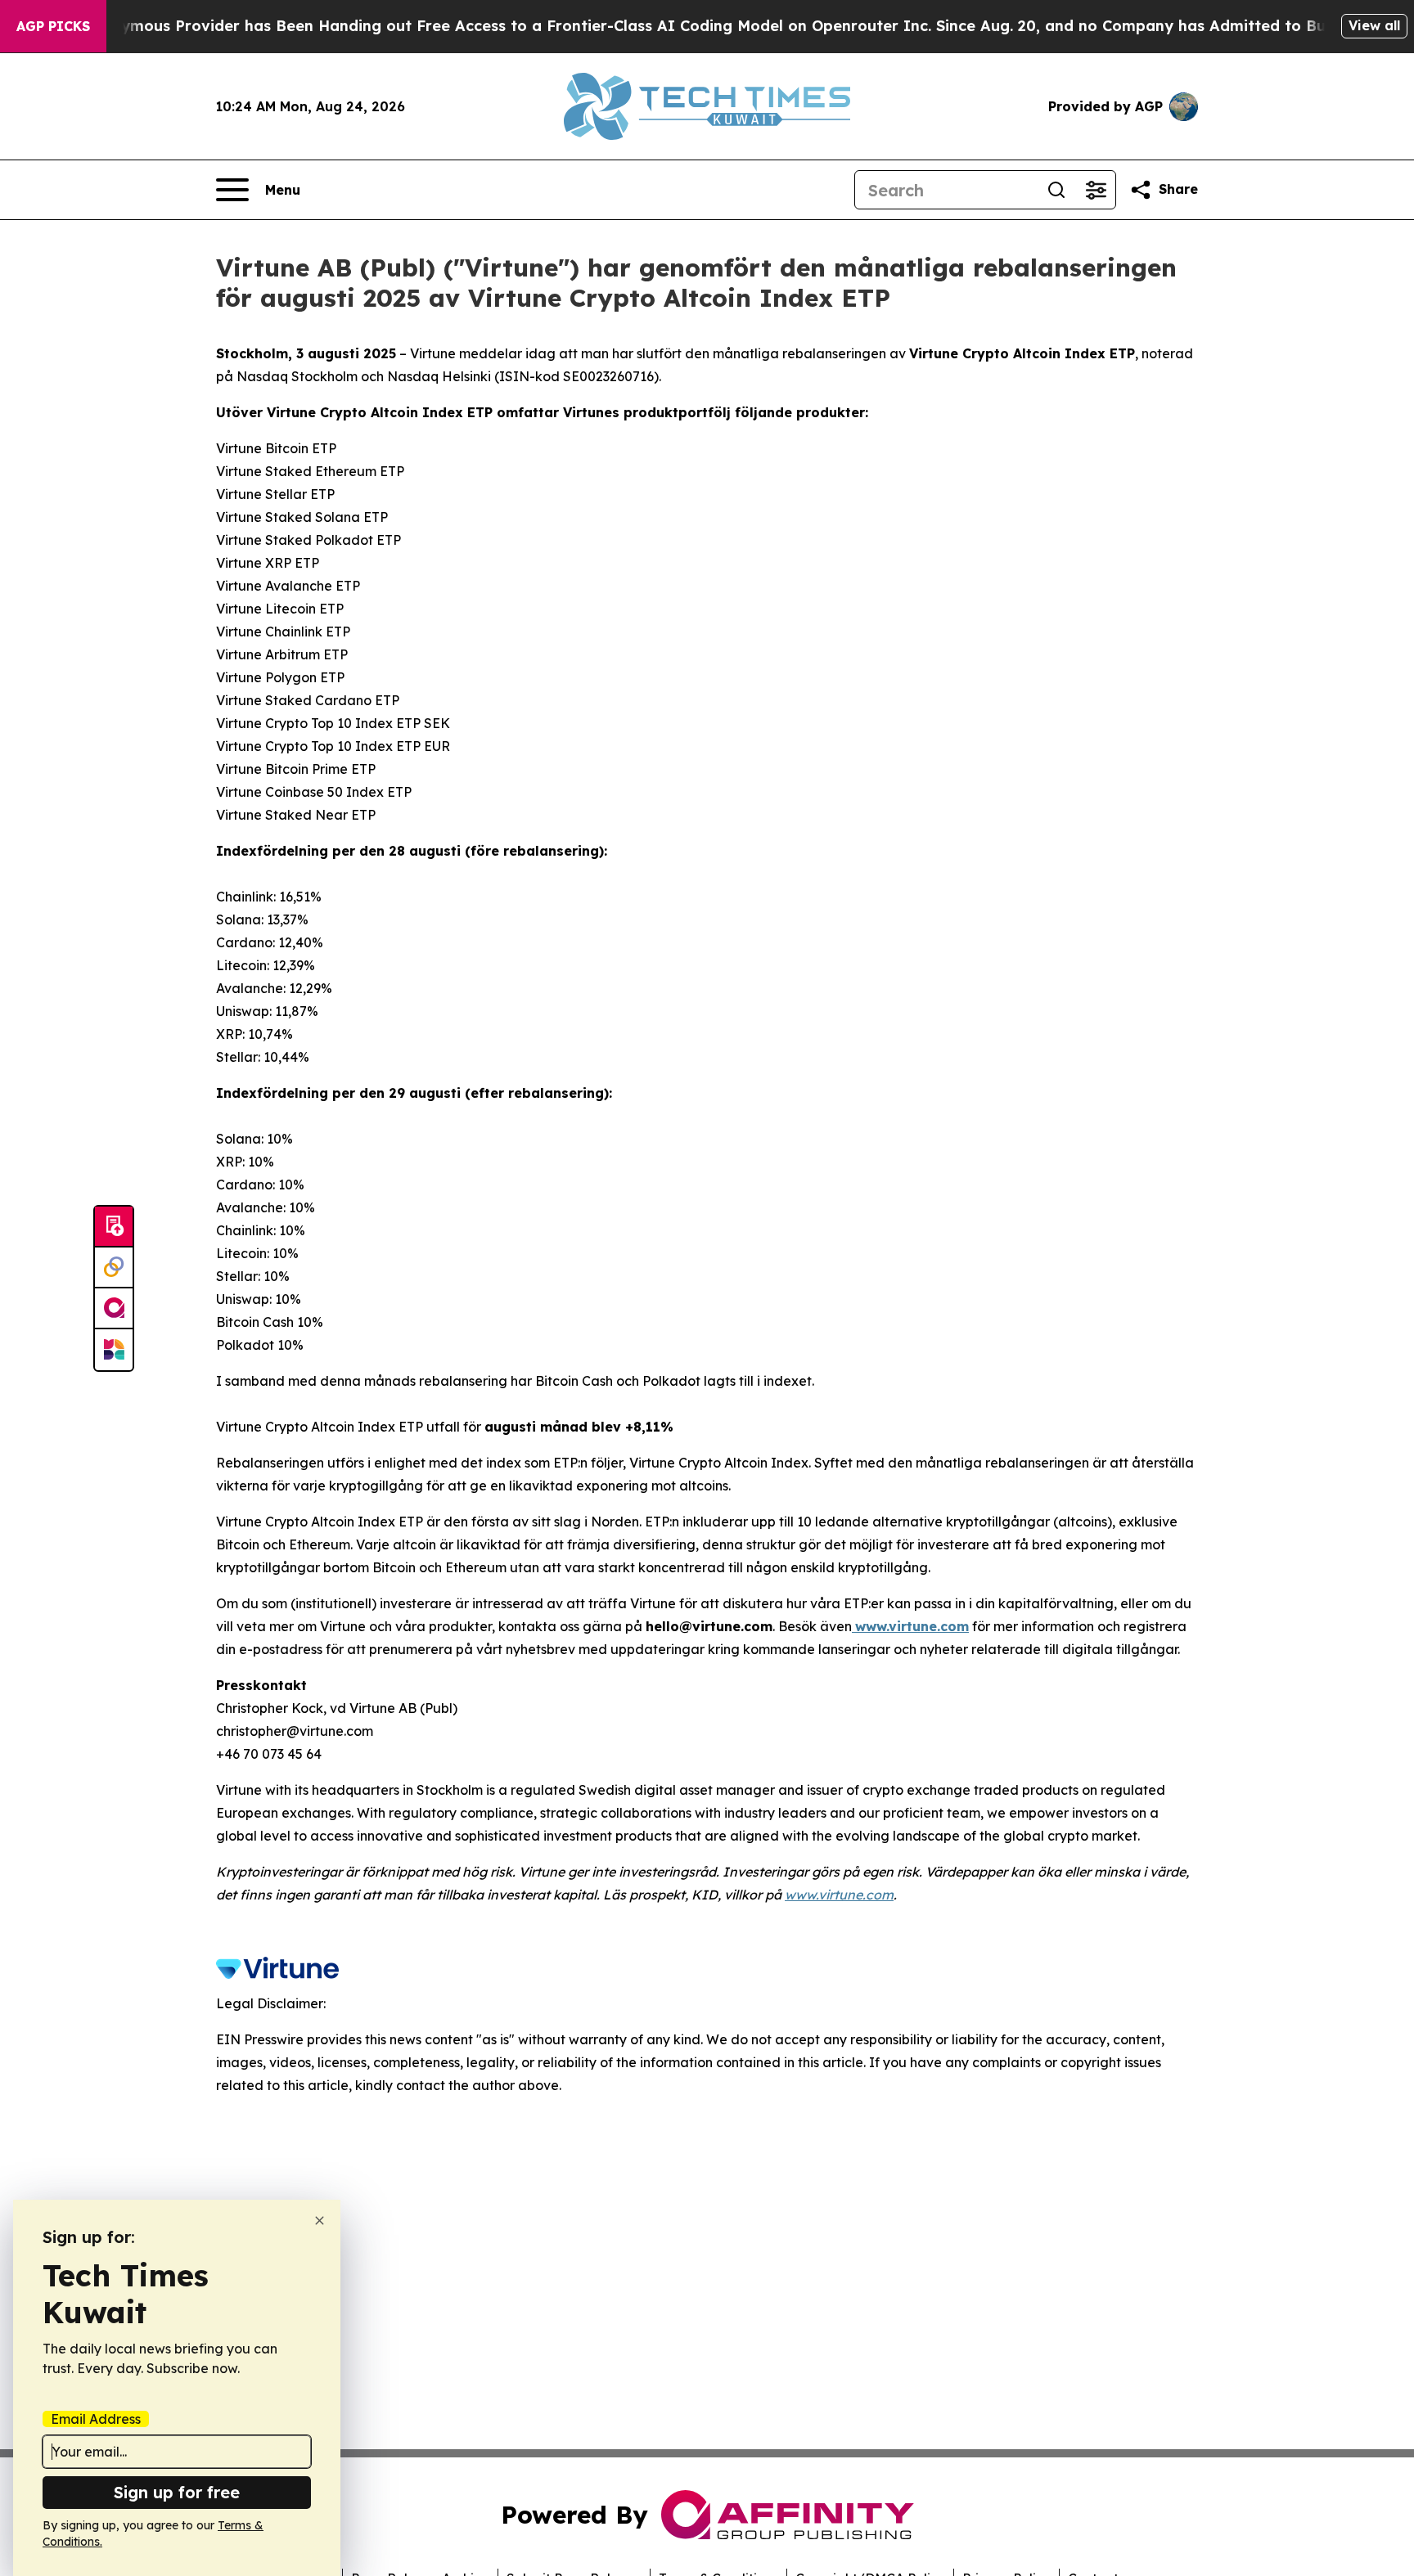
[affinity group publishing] (114, 1309)
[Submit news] (114, 1227)
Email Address (96, 2419)
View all (1374, 25)
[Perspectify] (114, 1268)
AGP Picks (53, 26)
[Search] (1056, 190)
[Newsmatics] (114, 1350)
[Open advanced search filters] (1096, 190)
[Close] (320, 2221)
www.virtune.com (839, 1895)
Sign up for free (177, 2492)
